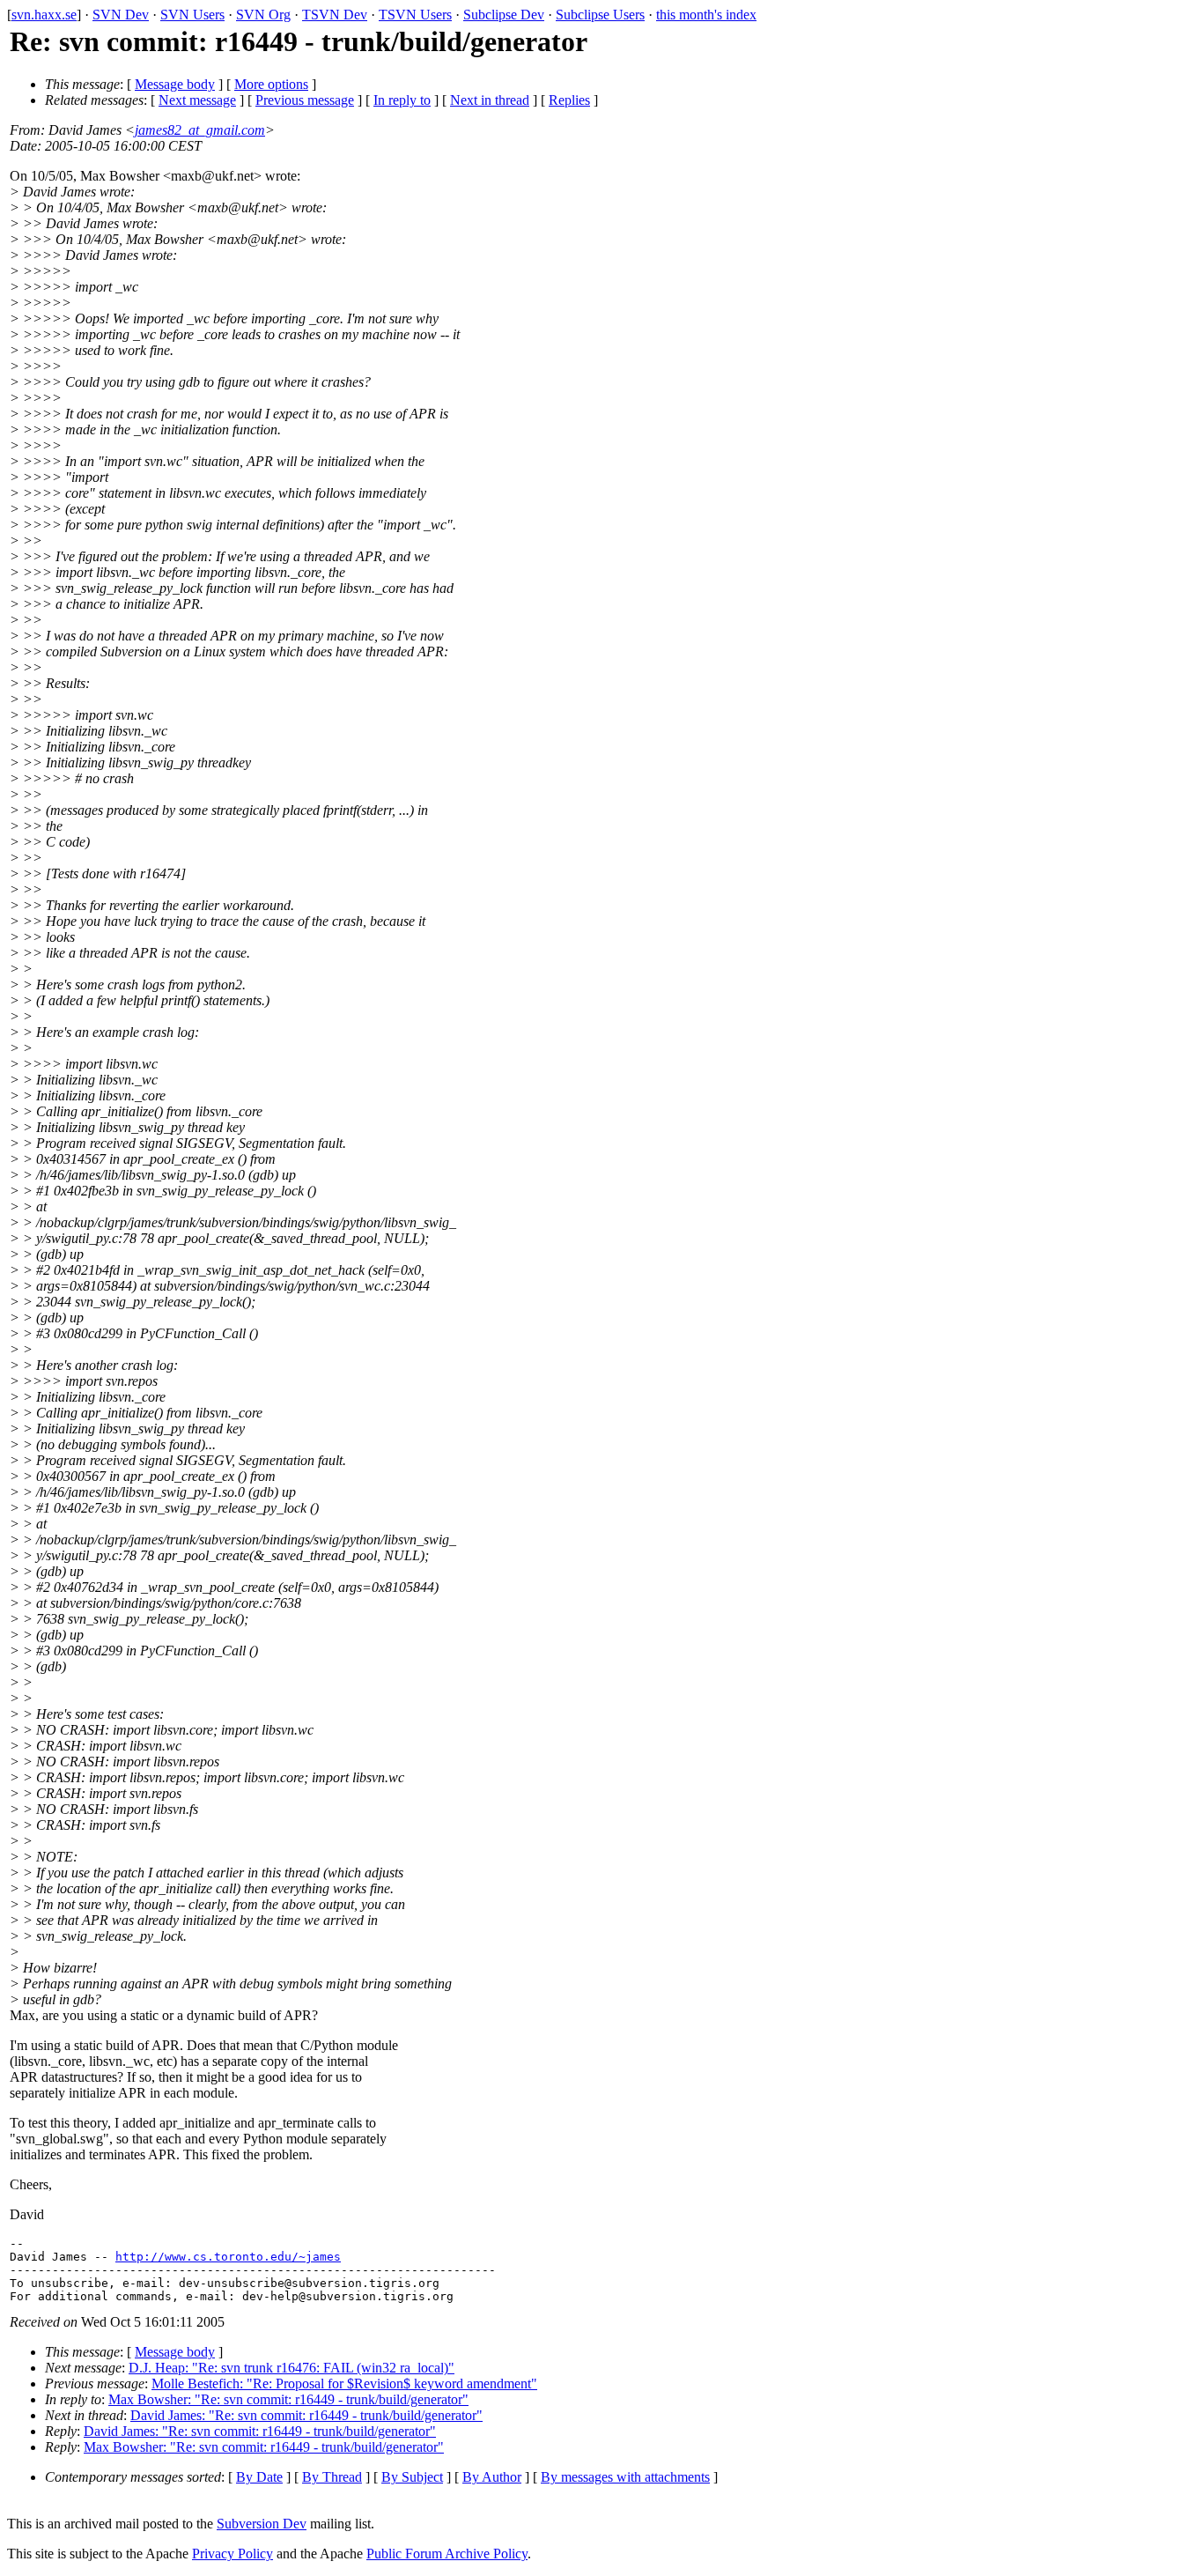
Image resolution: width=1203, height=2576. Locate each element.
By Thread (332, 2477)
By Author (492, 2477)
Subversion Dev (262, 2524)
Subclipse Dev (504, 15)
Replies (569, 100)
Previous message (305, 100)
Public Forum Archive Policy (447, 2554)
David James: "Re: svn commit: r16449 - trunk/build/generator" (306, 2415)
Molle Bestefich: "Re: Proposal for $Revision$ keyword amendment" (344, 2384)
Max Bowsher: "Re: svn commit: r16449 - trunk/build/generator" (288, 2399)
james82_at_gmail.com (200, 130)
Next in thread (490, 100)
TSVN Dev (335, 15)
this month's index (706, 15)
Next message (197, 100)
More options (271, 84)
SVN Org (263, 15)
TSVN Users (415, 15)
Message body (175, 84)
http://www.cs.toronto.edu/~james (228, 2257)
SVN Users (192, 15)
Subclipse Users (600, 15)
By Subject (412, 2477)
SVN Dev (121, 15)
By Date (259, 2477)
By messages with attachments (625, 2477)
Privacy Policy (232, 2554)
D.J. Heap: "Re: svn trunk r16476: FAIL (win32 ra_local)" (292, 2368)
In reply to (402, 100)
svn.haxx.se (44, 15)
